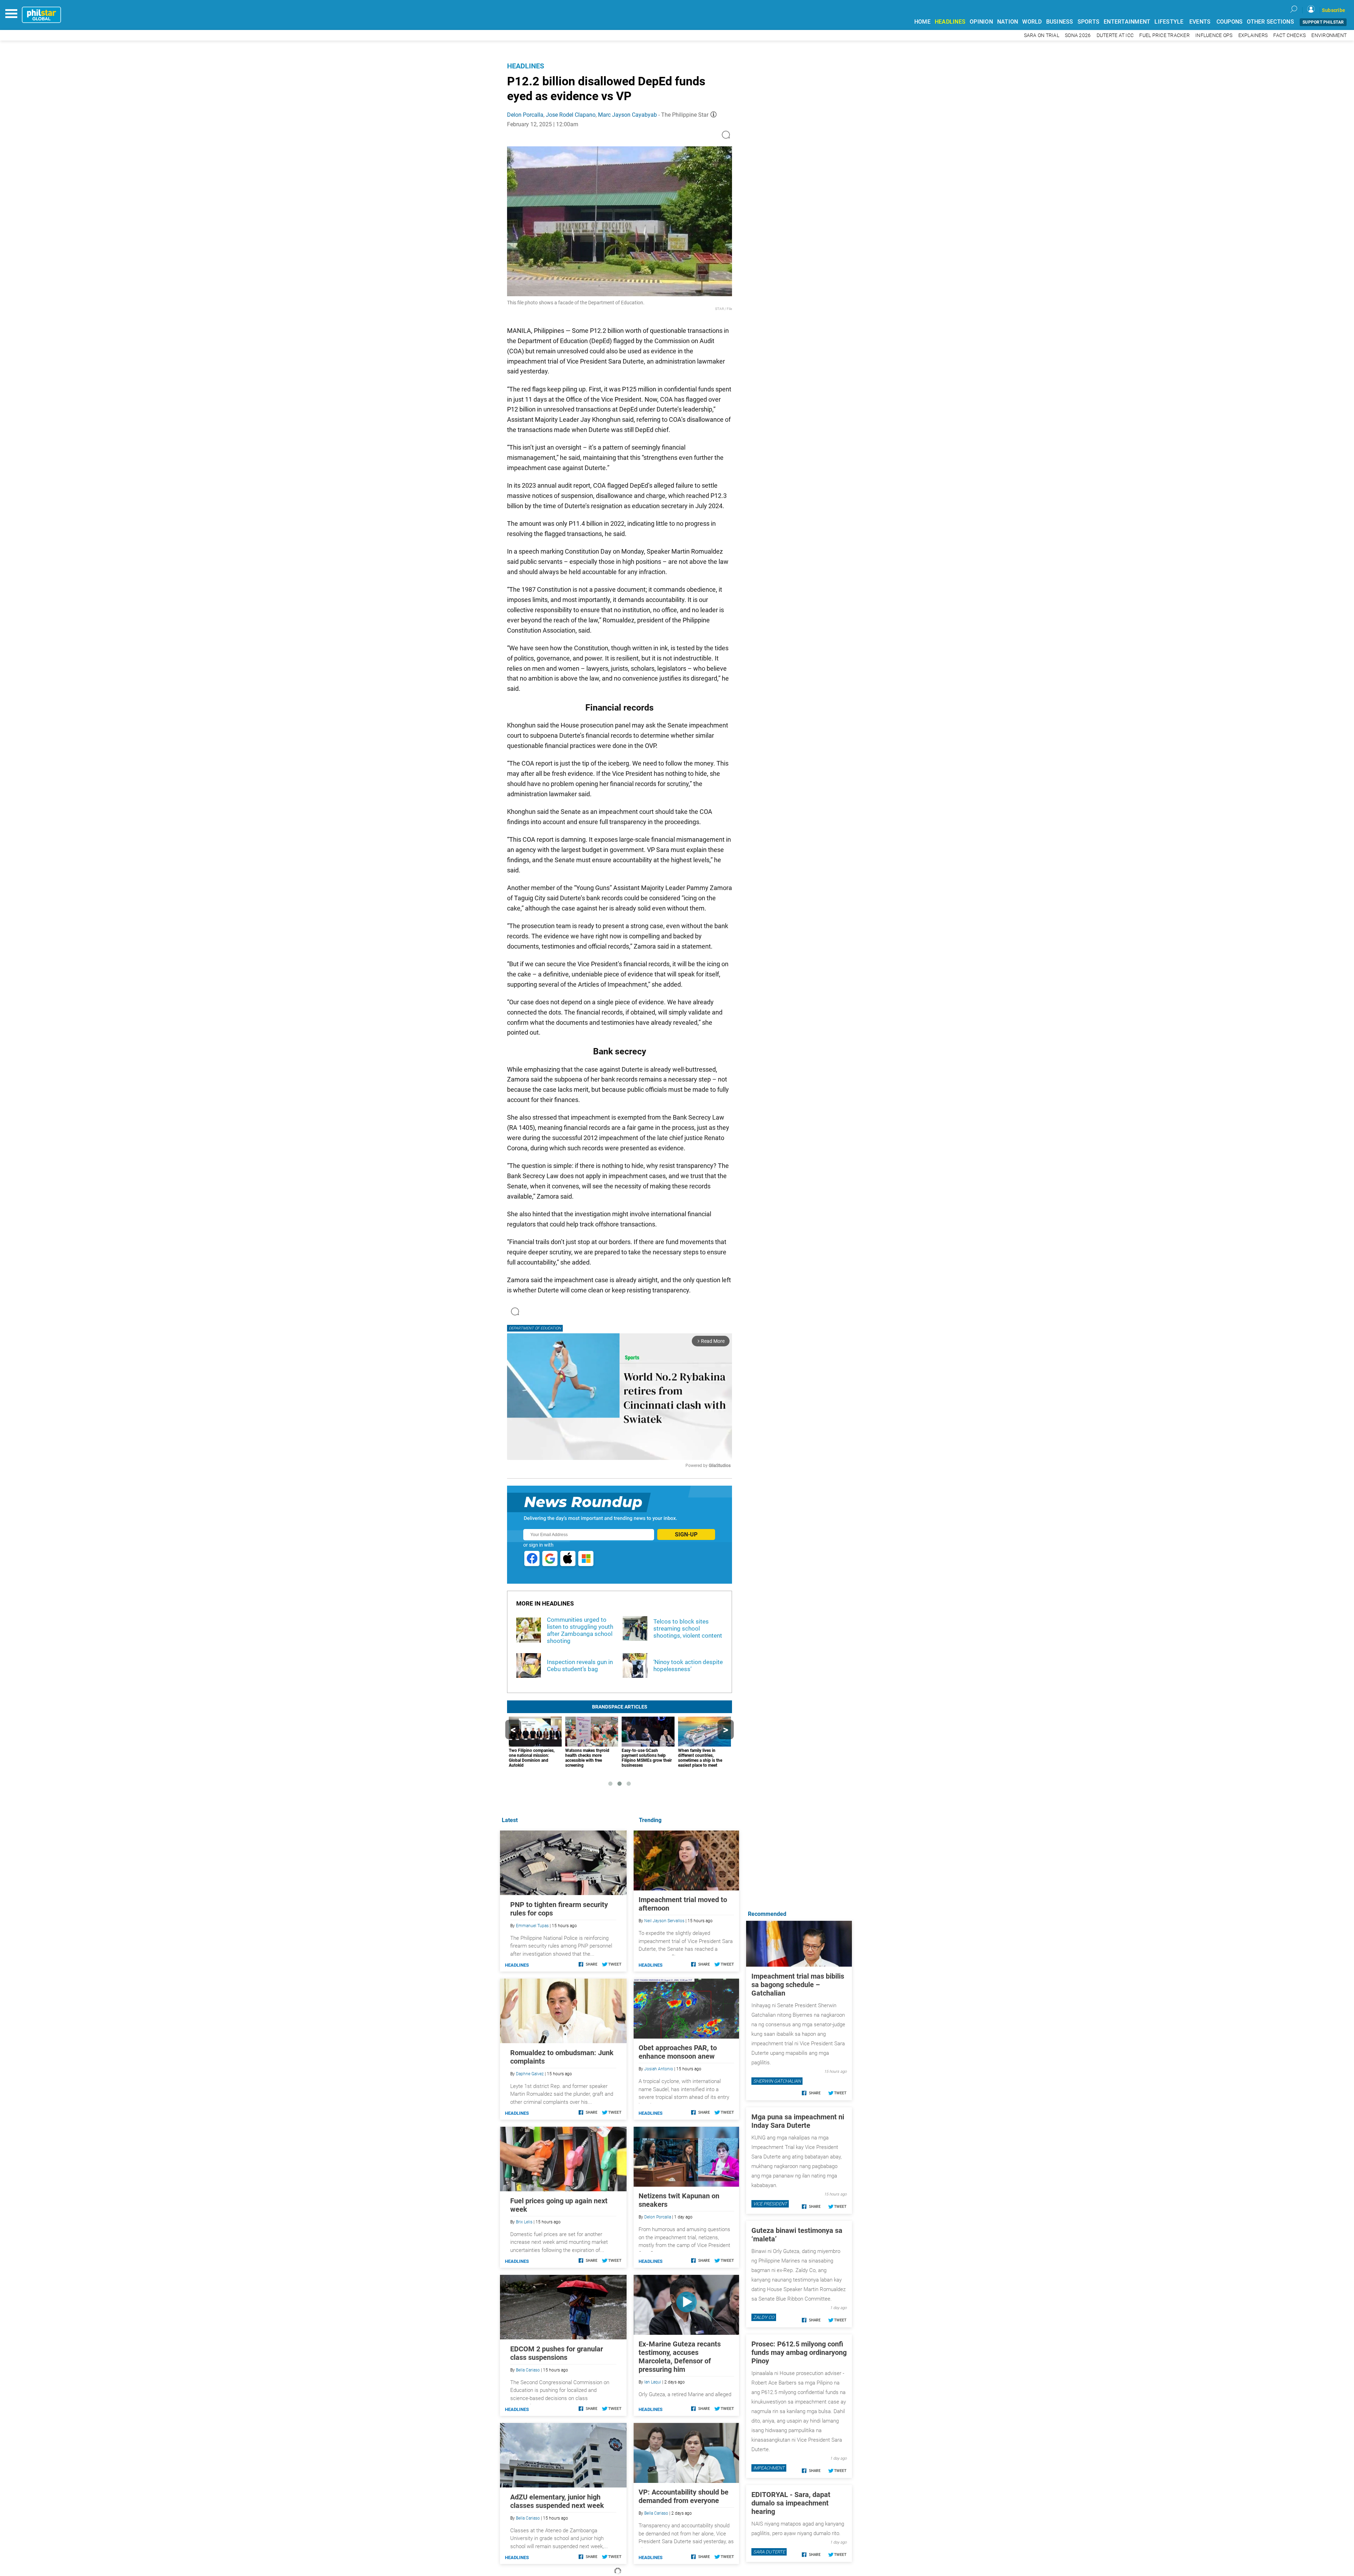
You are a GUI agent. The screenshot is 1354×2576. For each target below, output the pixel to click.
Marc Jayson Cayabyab (627, 115)
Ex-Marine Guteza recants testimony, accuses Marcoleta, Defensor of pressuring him (680, 2357)
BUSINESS (1060, 22)
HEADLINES (950, 22)
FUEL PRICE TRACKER (1164, 35)
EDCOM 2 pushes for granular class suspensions (557, 2353)
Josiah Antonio (659, 2069)
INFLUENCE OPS (1214, 35)
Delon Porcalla (525, 115)
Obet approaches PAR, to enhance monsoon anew (678, 2052)
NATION (1008, 22)
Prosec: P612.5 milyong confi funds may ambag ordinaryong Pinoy (799, 2352)
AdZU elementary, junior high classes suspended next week (557, 2501)
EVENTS (1200, 22)
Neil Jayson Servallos (664, 1921)
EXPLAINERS (1253, 35)
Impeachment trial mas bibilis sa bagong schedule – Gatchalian (798, 1985)
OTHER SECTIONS (1270, 22)
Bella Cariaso (656, 2513)
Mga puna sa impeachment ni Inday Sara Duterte (798, 2121)
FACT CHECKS (1289, 35)
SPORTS (1089, 22)
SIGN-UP (686, 1534)
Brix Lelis (524, 2222)
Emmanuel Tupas (532, 1926)
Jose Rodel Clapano (571, 115)
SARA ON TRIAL (1042, 35)
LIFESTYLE (1169, 22)
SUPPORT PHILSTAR (1323, 22)
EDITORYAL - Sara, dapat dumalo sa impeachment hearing (791, 2503)
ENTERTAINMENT (1127, 22)
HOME (922, 22)
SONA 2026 (1078, 35)
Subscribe (1334, 10)
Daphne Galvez (530, 2074)
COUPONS (1230, 22)
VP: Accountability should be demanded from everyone (684, 2496)
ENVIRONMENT (1329, 35)
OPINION (981, 22)
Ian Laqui (653, 2382)
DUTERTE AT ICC (1115, 35)
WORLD (1032, 22)
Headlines (526, 66)
